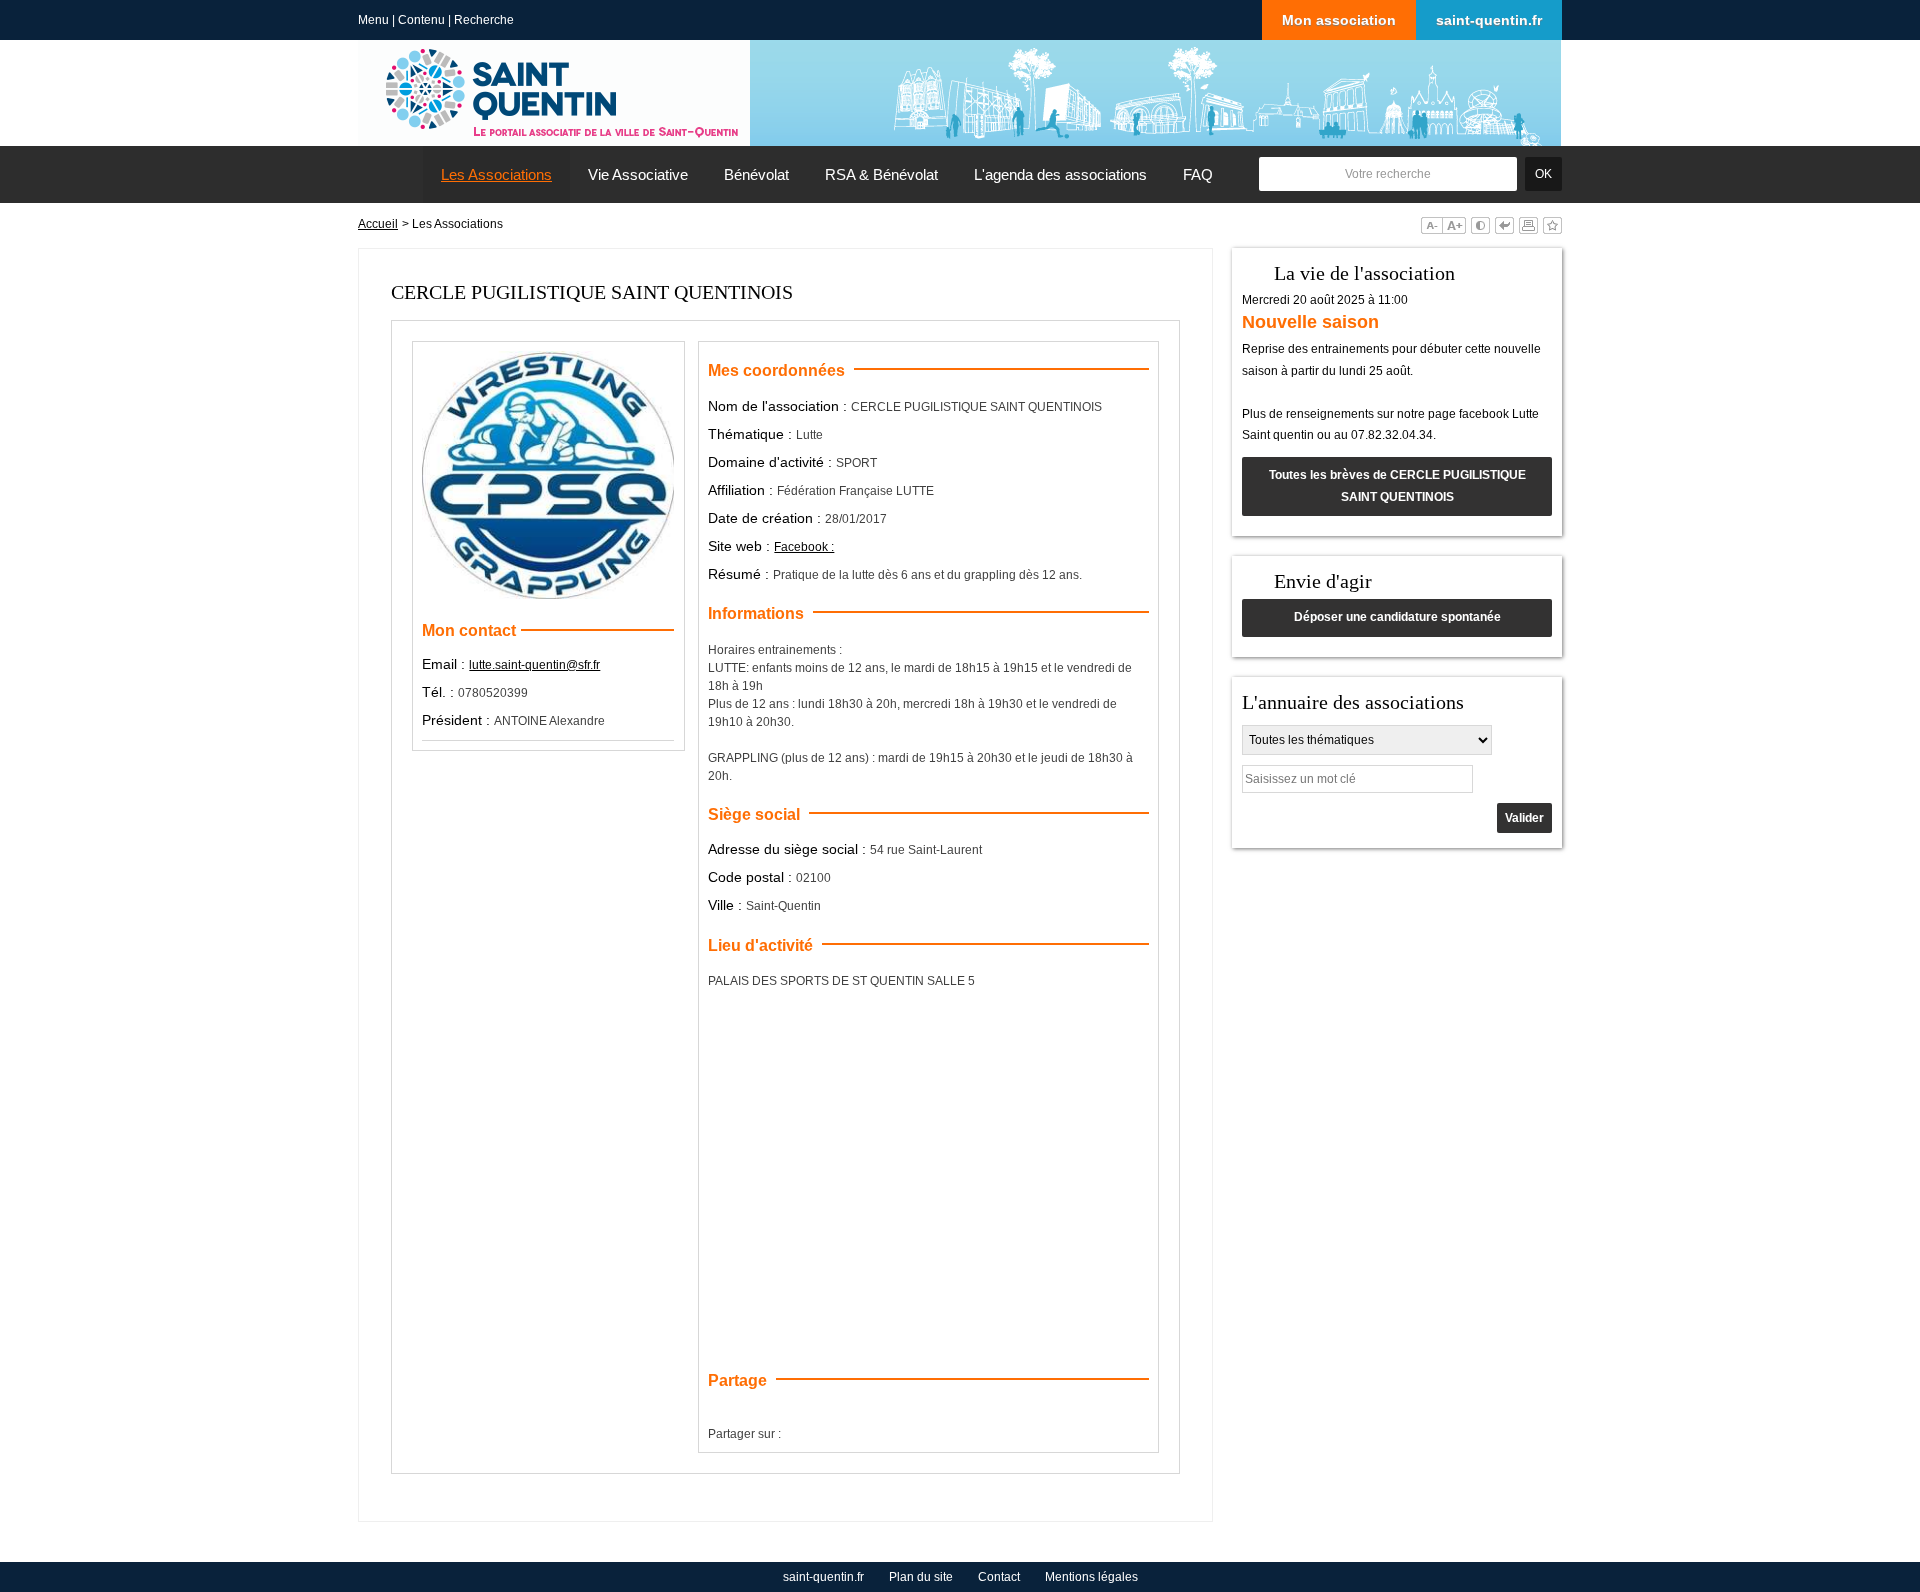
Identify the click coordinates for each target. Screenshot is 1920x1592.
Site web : (741, 546)
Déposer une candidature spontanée (1397, 617)
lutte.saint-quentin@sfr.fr (534, 665)
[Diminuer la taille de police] (1431, 225)
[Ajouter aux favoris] (1552, 225)
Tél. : (440, 692)
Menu (373, 20)
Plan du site (921, 1577)
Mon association (1339, 20)
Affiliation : (742, 490)
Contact (999, 1577)
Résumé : (740, 574)
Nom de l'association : (779, 406)
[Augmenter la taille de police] (1454, 225)
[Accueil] (391, 174)
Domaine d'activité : (772, 462)
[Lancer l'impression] (1528, 225)
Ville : (727, 905)
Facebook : (804, 547)
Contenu (421, 20)
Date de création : (766, 518)
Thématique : (752, 434)
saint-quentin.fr (1489, 20)
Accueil (378, 224)
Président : (458, 720)
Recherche (484, 20)
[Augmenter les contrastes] (1480, 225)
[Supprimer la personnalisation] (1504, 225)
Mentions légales (1091, 1577)
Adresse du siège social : (789, 849)
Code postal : (752, 877)
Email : (445, 664)
